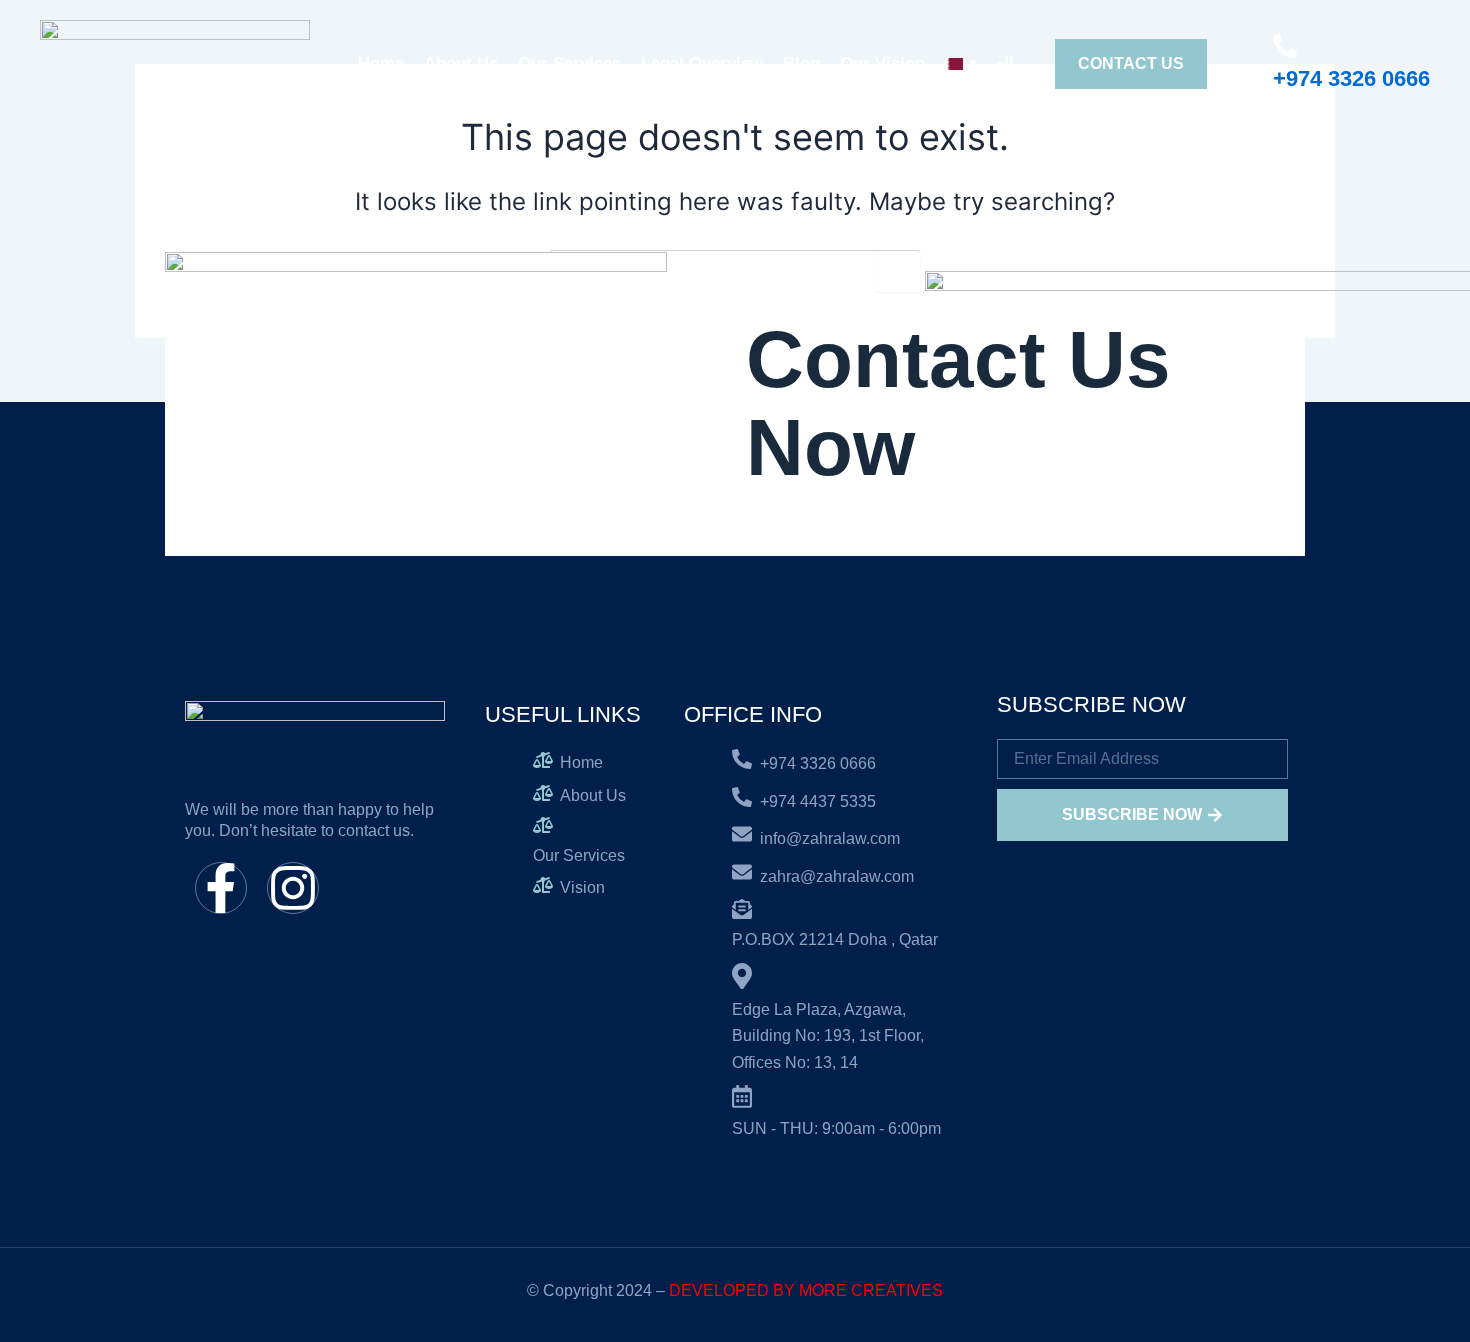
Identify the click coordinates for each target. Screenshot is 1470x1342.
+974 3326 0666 (1351, 78)
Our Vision (882, 63)
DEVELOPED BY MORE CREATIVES (806, 1290)
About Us (461, 63)
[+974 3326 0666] (1285, 46)
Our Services (569, 63)
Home (381, 63)
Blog (801, 63)
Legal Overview (702, 63)
